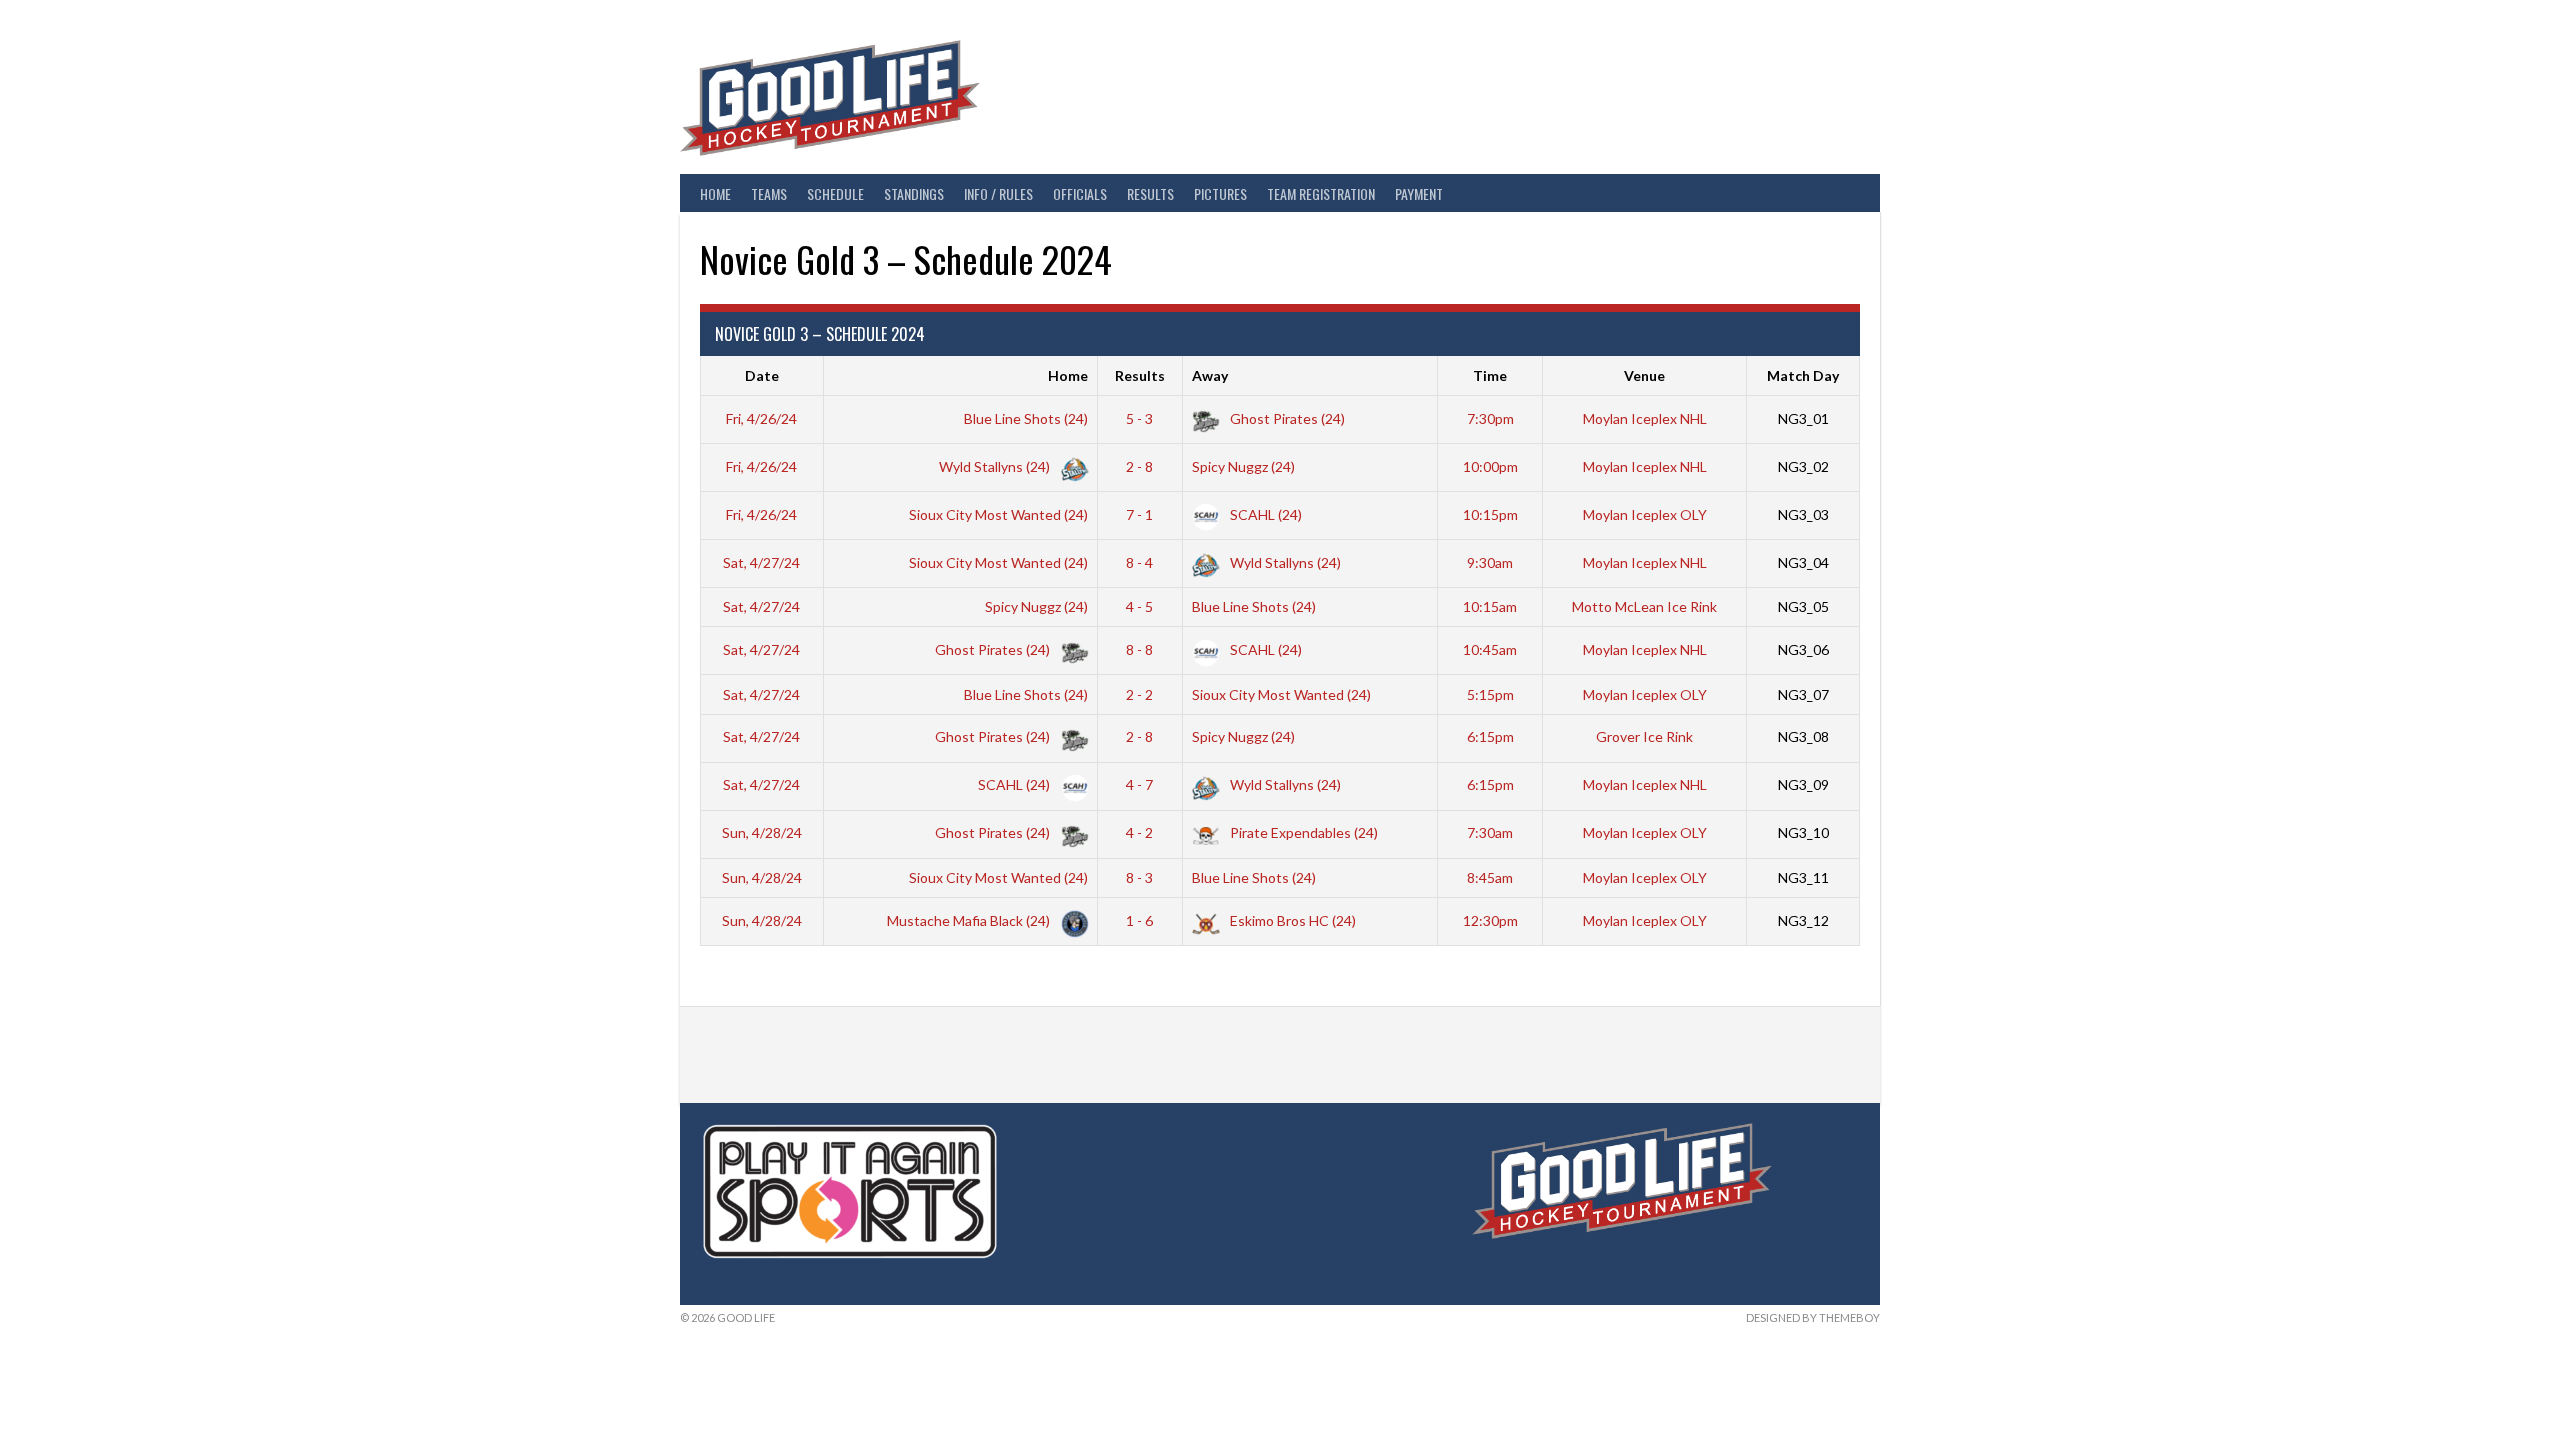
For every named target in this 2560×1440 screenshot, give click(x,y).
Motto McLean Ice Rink (1644, 606)
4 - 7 (1139, 784)
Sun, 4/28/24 (762, 832)
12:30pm (1490, 920)
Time (1490, 375)
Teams (769, 193)
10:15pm (1490, 514)
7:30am (1490, 832)
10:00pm (1490, 466)
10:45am (1490, 649)
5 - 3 (1139, 418)
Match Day (1803, 375)
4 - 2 (1139, 832)
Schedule (835, 193)
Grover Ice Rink (1644, 736)
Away (1210, 375)
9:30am (1490, 562)
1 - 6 (1139, 920)
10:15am (1490, 606)
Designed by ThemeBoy (1813, 1317)
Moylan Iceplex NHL (1645, 418)
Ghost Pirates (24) (1286, 418)
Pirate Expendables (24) (1302, 832)
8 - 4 (1139, 562)
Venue (1644, 375)
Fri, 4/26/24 (761, 418)
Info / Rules (998, 193)
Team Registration (1321, 193)
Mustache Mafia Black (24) (970, 920)
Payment (1419, 193)
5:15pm (1490, 694)
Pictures (1220, 193)
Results (1150, 193)
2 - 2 (1139, 694)
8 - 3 (1139, 877)
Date (762, 375)
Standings (914, 193)
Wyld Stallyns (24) (996, 466)
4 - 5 (1139, 606)
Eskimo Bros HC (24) (1291, 920)
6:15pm (1490, 736)
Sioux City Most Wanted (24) (998, 514)
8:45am (1490, 877)
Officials (1080, 193)
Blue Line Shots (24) (1026, 418)
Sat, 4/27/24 (761, 562)
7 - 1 (1139, 514)
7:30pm (1490, 418)
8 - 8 (1139, 649)
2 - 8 (1139, 466)
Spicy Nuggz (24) (1243, 466)
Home (715, 193)
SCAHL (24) (1264, 514)
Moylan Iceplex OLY (1645, 514)
